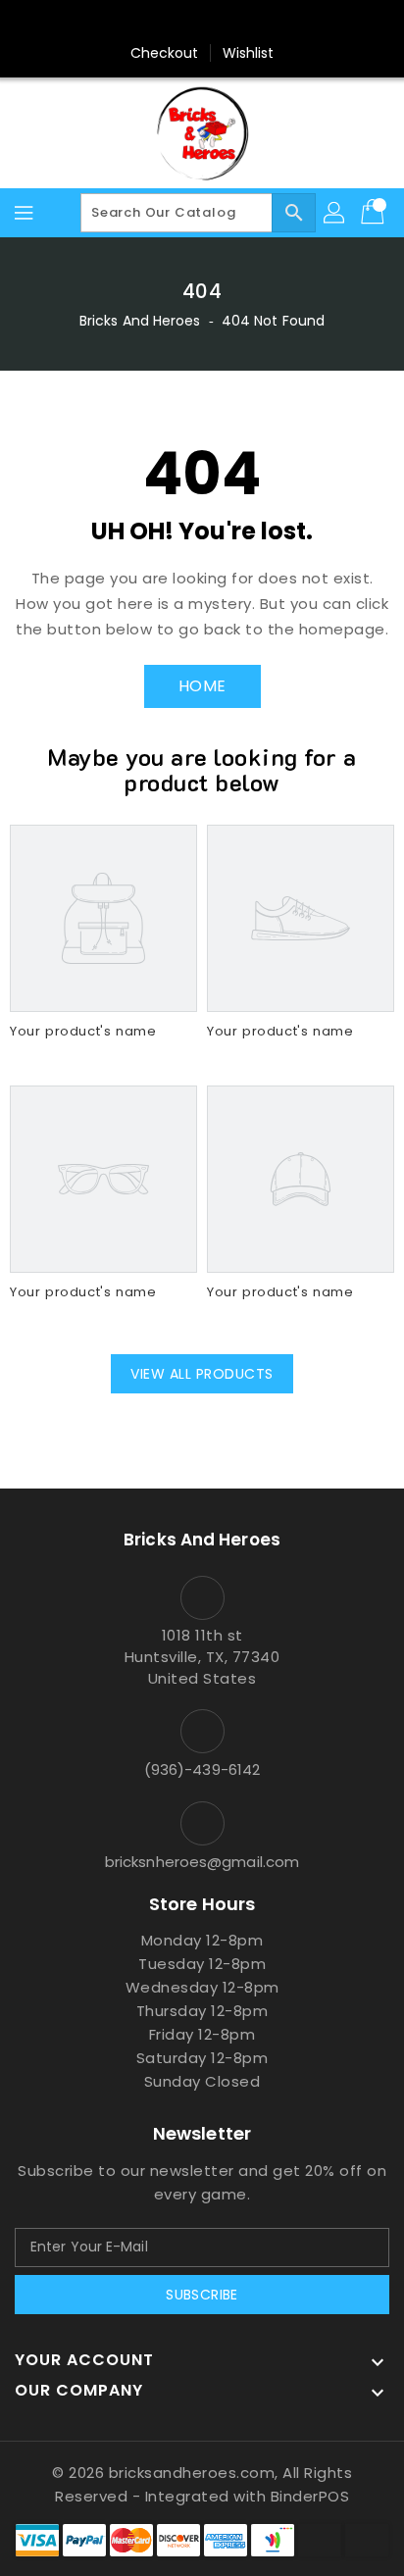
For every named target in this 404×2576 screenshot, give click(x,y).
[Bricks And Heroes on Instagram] (239, 23)
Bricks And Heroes (140, 321)
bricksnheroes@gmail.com (202, 1862)
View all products (202, 1374)
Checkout (165, 53)
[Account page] (335, 213)
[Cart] (375, 213)
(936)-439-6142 (202, 1769)
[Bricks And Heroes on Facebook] (165, 23)
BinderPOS (310, 2496)
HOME (202, 686)
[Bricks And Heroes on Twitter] (202, 23)
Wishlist (249, 53)
